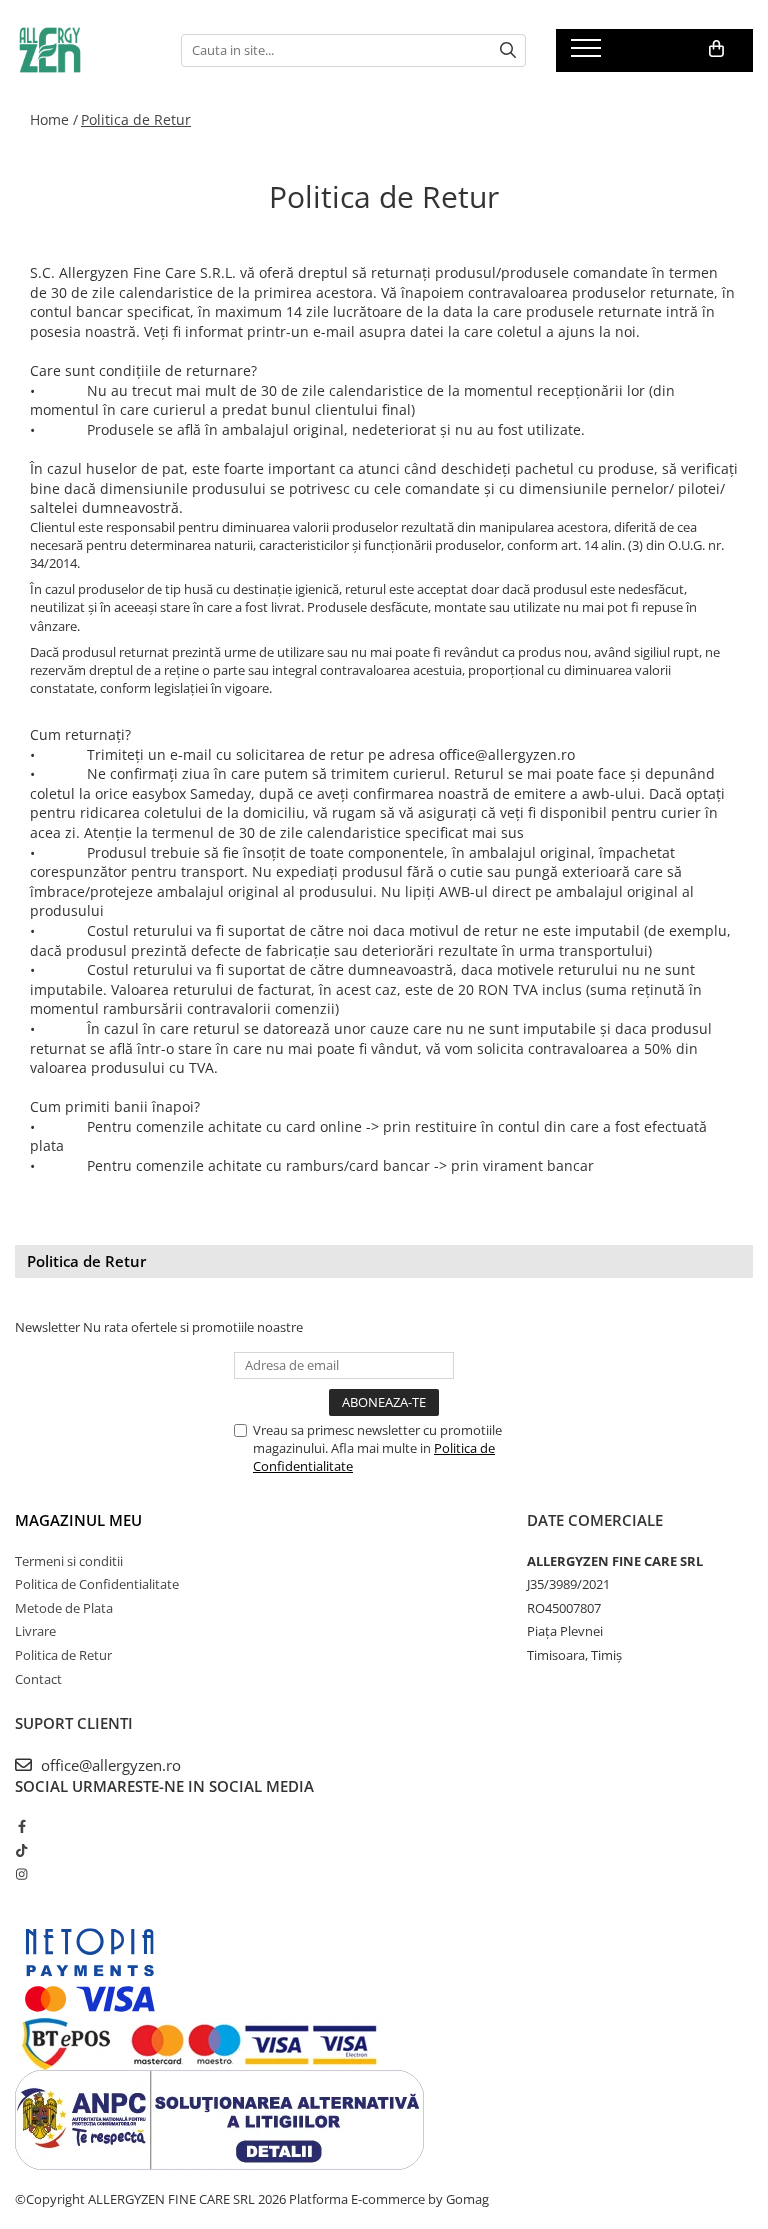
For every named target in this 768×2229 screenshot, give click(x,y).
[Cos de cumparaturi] (716, 49)
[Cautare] (508, 50)
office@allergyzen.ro (109, 1765)
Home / (54, 119)
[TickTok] (21, 1850)
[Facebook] (21, 1826)
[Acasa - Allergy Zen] (83, 50)
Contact (38, 1679)
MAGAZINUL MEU (78, 1520)
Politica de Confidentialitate (97, 1584)
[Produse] (588, 54)
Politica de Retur (136, 119)
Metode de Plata (64, 1608)
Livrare (35, 1631)
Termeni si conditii (69, 1561)
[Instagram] (21, 1874)
